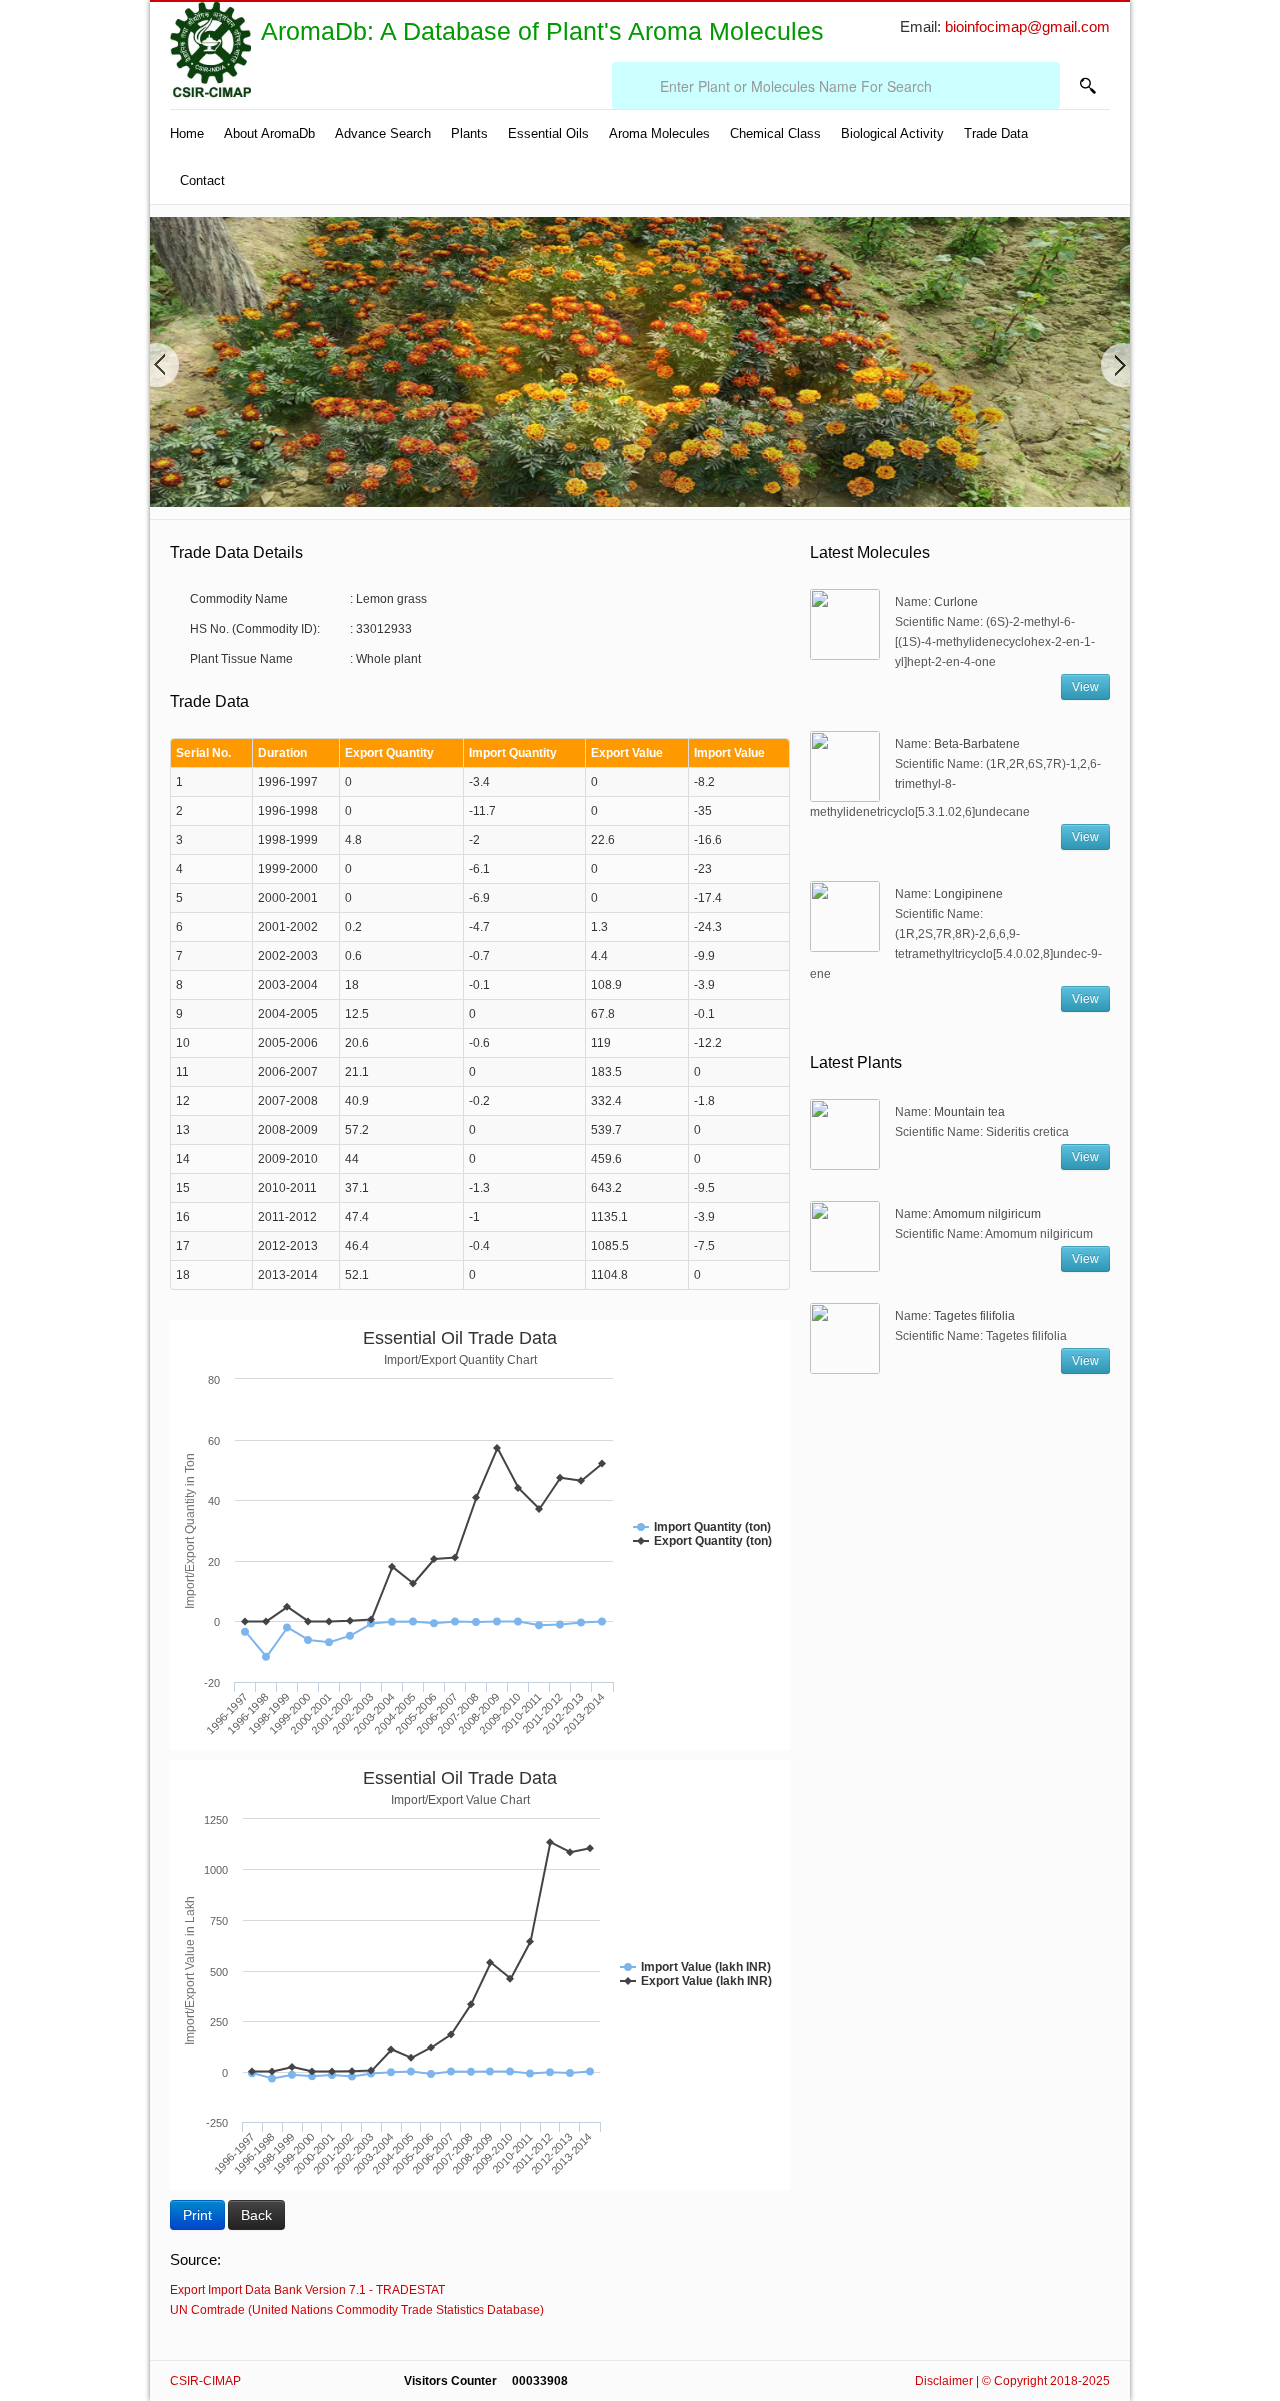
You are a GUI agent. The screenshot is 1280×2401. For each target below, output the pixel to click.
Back (256, 2215)
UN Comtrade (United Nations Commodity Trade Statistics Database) (357, 2310)
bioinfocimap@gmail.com (1027, 26)
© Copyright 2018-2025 (1046, 2381)
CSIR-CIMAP (207, 2381)
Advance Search (383, 133)
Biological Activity (892, 133)
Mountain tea (969, 1112)
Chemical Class (775, 133)
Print (197, 2215)
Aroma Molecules (659, 133)
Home (187, 133)
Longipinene (968, 894)
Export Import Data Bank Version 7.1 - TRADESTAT (307, 2290)
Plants (469, 133)
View (1085, 687)
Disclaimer (944, 2381)
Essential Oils (548, 133)
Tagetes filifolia (974, 1316)
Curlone (956, 602)
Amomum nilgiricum (987, 1214)
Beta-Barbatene (977, 744)
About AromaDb (269, 133)
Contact (202, 180)
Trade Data (996, 133)
